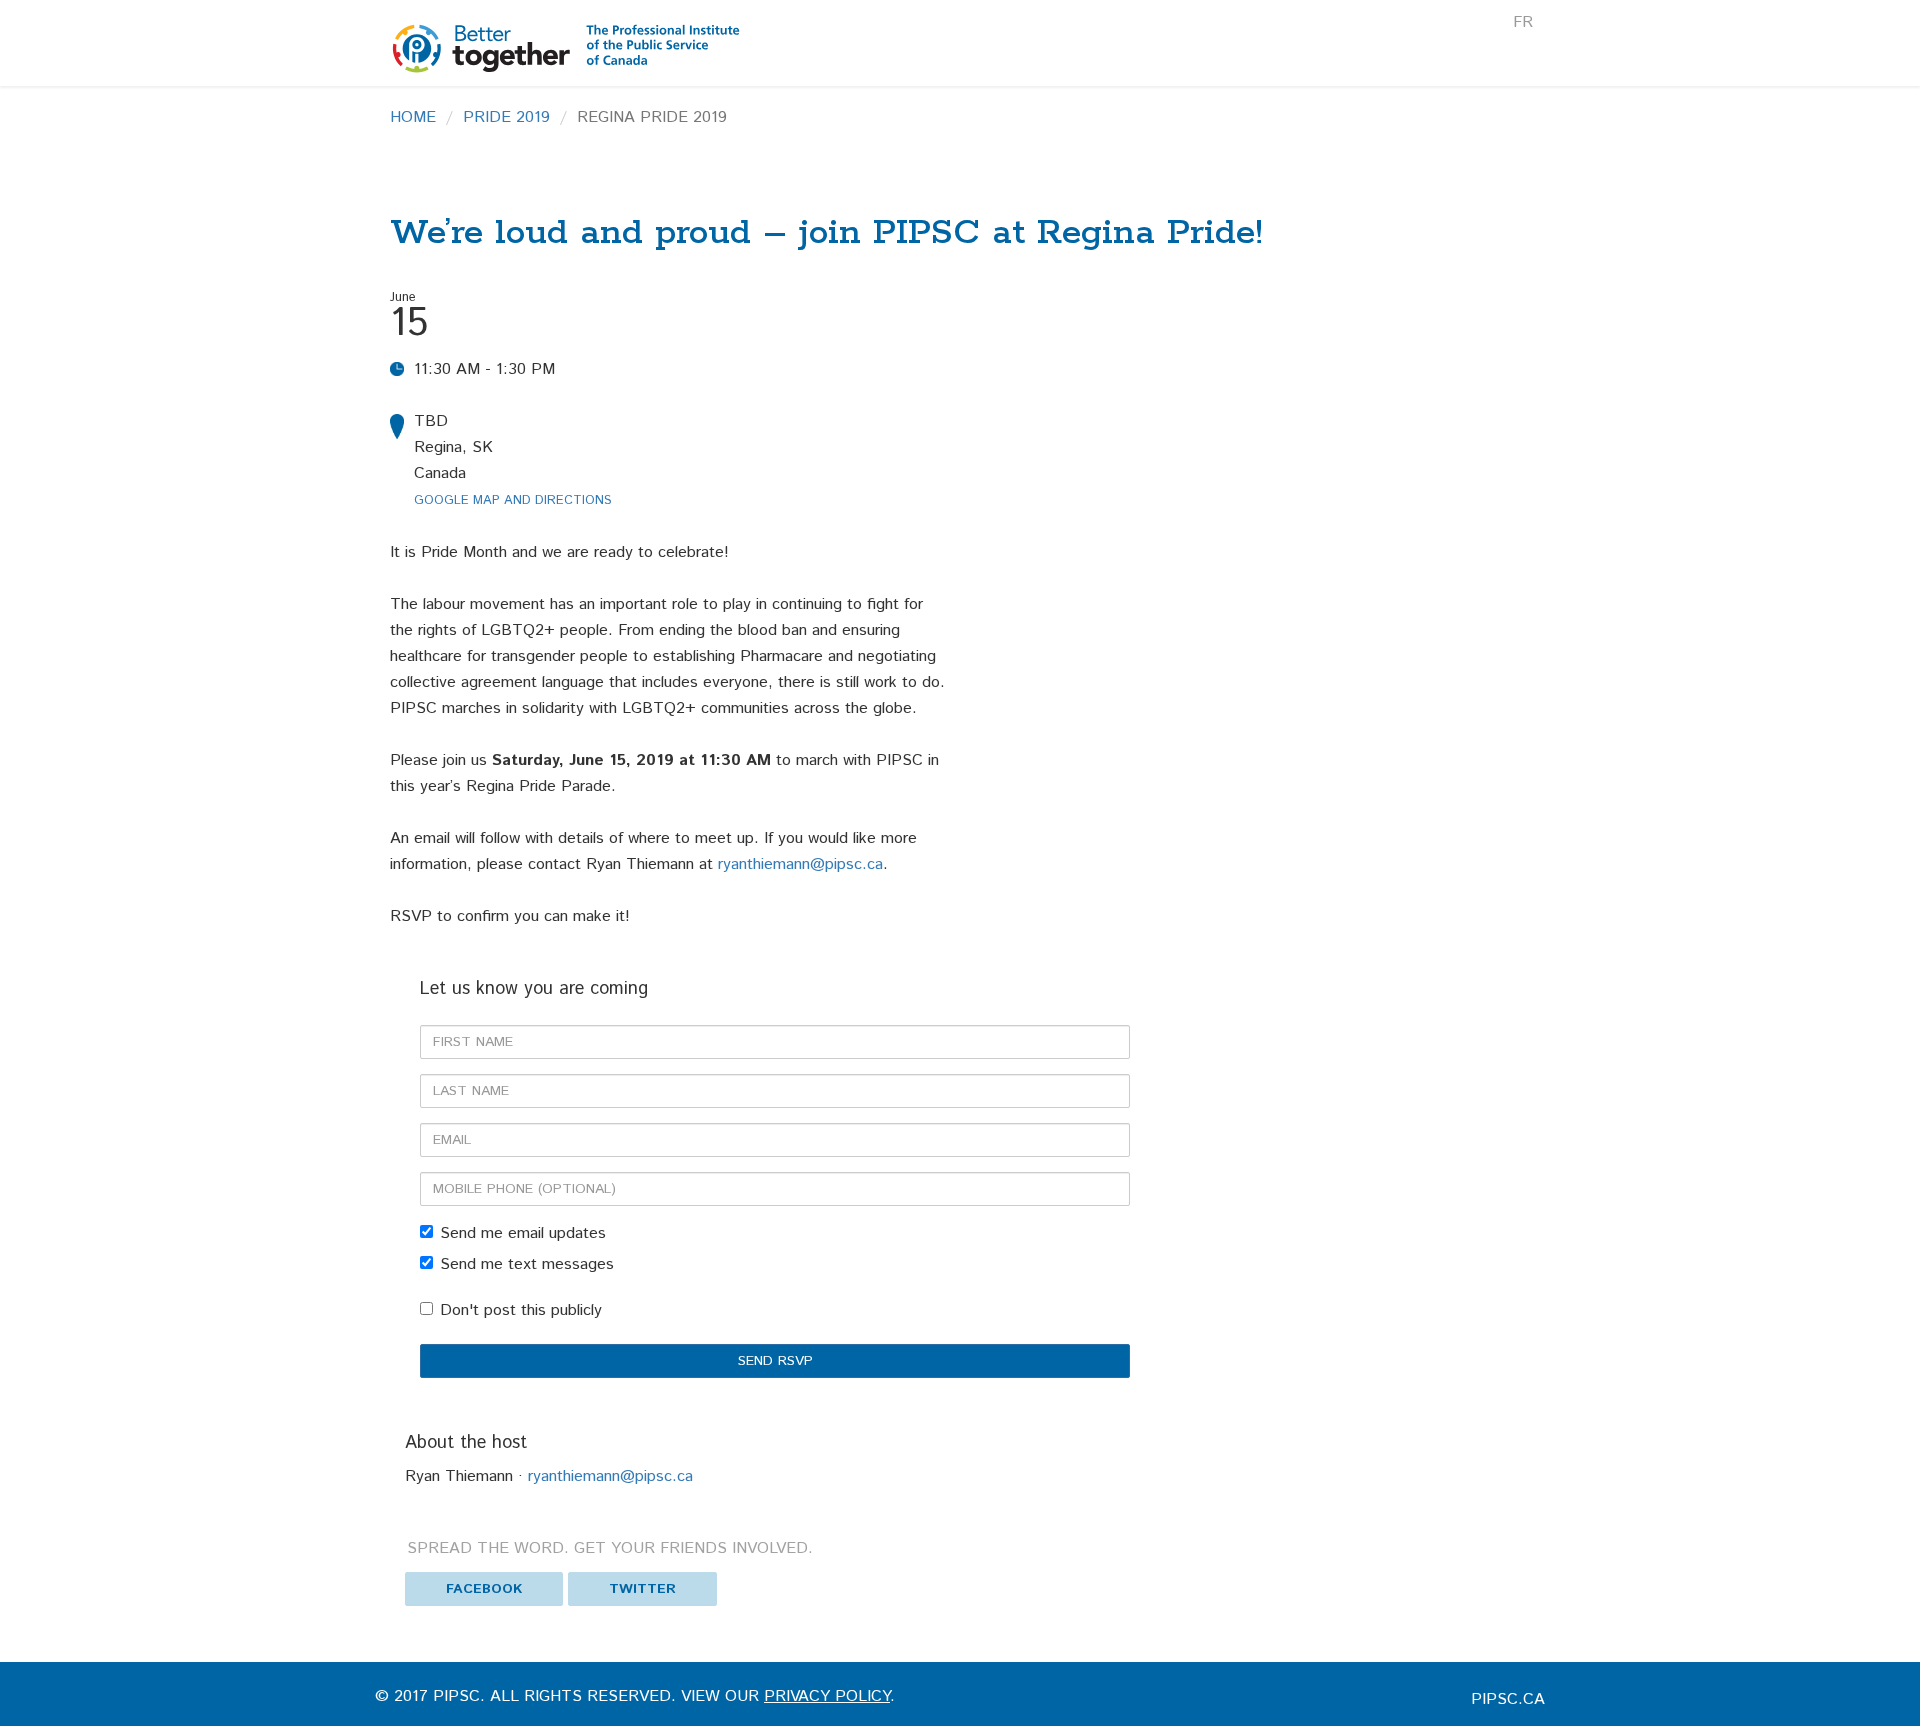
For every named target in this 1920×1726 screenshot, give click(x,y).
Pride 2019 (506, 117)
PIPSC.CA (1508, 1699)
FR (1523, 22)
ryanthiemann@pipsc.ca (800, 864)
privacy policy (827, 1696)
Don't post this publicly (521, 1310)
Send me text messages (527, 1264)
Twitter (642, 1589)
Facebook (484, 1589)
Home (413, 117)
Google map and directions (513, 500)
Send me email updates (523, 1233)
